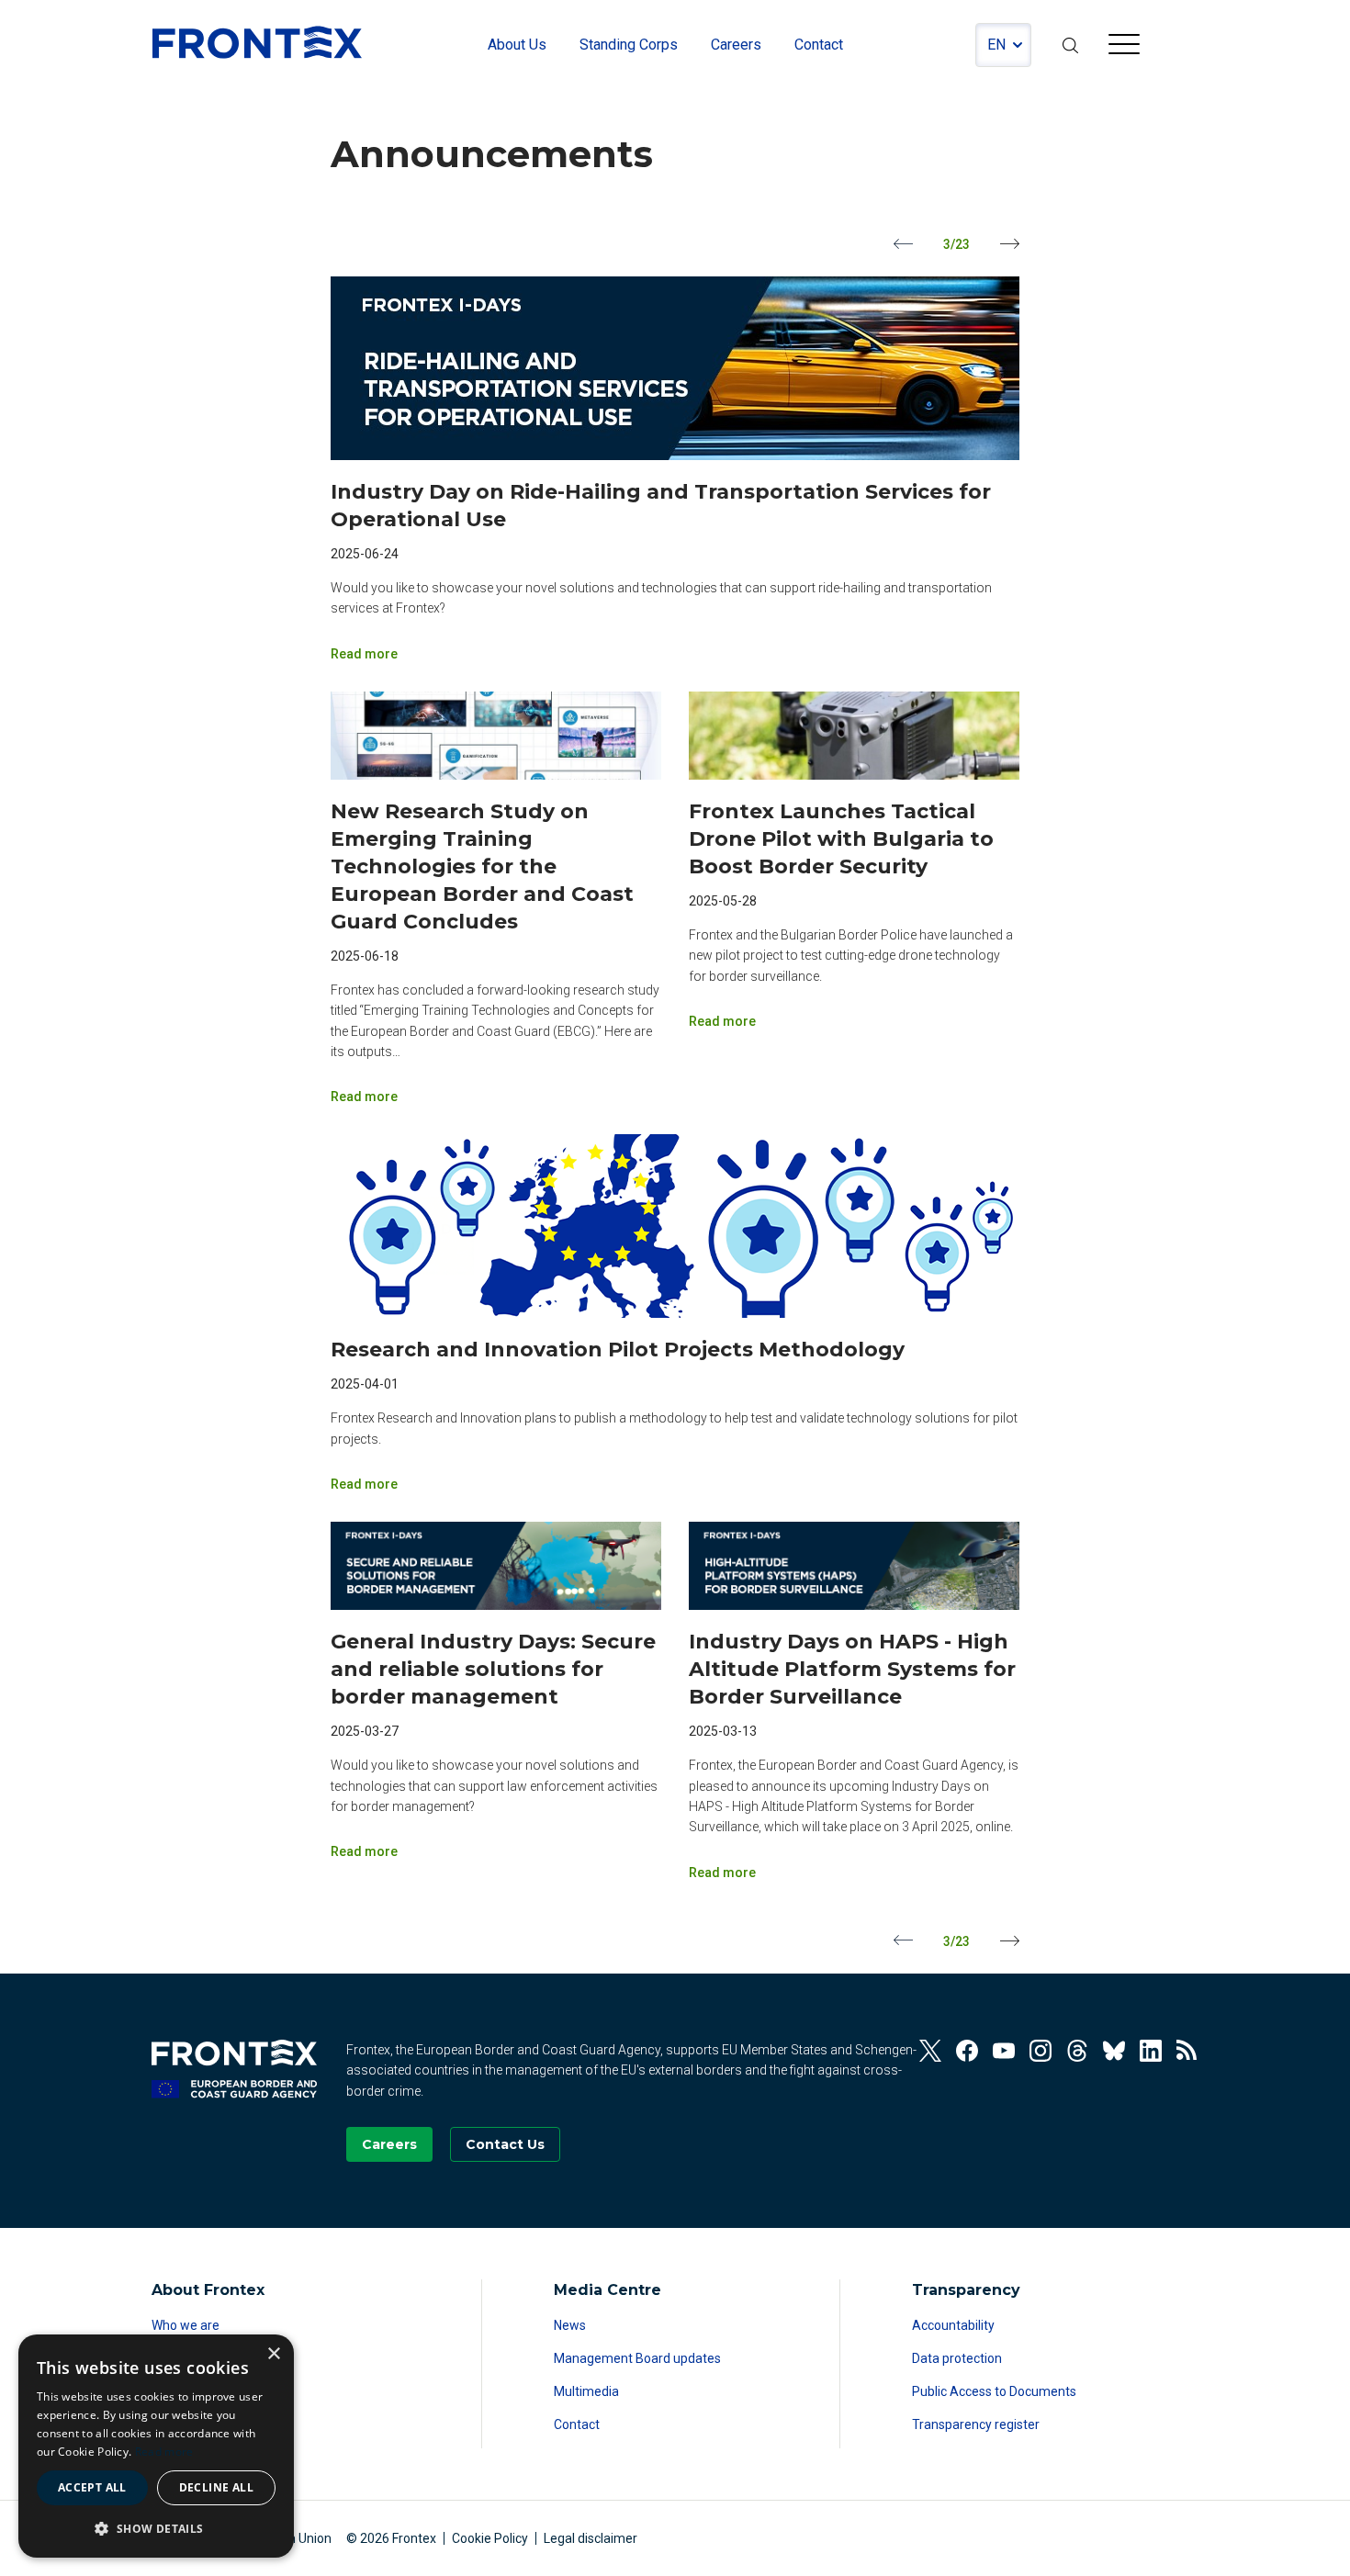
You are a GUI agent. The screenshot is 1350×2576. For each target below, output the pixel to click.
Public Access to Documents (994, 2391)
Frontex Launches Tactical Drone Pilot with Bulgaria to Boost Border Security (841, 839)
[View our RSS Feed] (1187, 2051)
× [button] (273, 2354)
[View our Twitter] (930, 2051)
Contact (577, 2424)
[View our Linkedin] (1151, 2051)
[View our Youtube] (1004, 2051)
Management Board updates (637, 2358)
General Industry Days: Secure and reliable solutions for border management (493, 1669)
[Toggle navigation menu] (1124, 47)
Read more (364, 654)
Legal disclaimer (591, 2538)
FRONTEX (257, 42)
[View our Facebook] (967, 2051)
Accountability (953, 2325)
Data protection (957, 2358)
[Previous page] (903, 243)
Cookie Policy (490, 2538)
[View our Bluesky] (1114, 2051)
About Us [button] (517, 45)
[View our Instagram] (1041, 2051)
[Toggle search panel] (1070, 45)
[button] (156, 2528)
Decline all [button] (216, 2487)
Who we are (186, 2325)
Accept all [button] (92, 2487)
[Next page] (1010, 243)
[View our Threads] (1077, 2051)
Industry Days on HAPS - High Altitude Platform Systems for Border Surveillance (852, 1669)
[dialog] (156, 2446)
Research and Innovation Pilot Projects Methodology (618, 1350)
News (570, 2325)
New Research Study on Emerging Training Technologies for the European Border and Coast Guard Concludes (482, 866)
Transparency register (976, 2424)
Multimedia (586, 2391)
